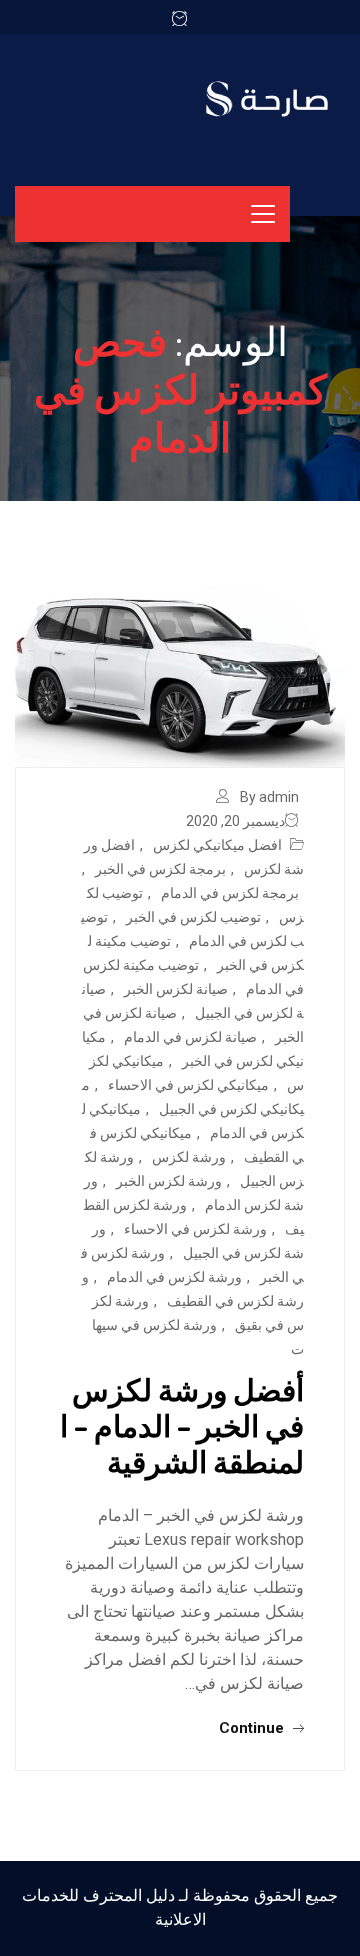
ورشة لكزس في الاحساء (195, 1229)
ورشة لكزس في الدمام (174, 1277)
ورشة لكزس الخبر (169, 1181)
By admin (269, 797)
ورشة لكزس (189, 1157)
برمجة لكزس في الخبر (160, 869)
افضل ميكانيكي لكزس (217, 845)
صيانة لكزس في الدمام (190, 1037)
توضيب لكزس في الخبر (193, 917)
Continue (253, 1728)
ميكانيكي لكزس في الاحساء (188, 1085)
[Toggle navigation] (263, 214)
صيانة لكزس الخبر (176, 989)
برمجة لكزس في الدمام (230, 893)
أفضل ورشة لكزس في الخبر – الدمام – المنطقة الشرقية (182, 1425)
